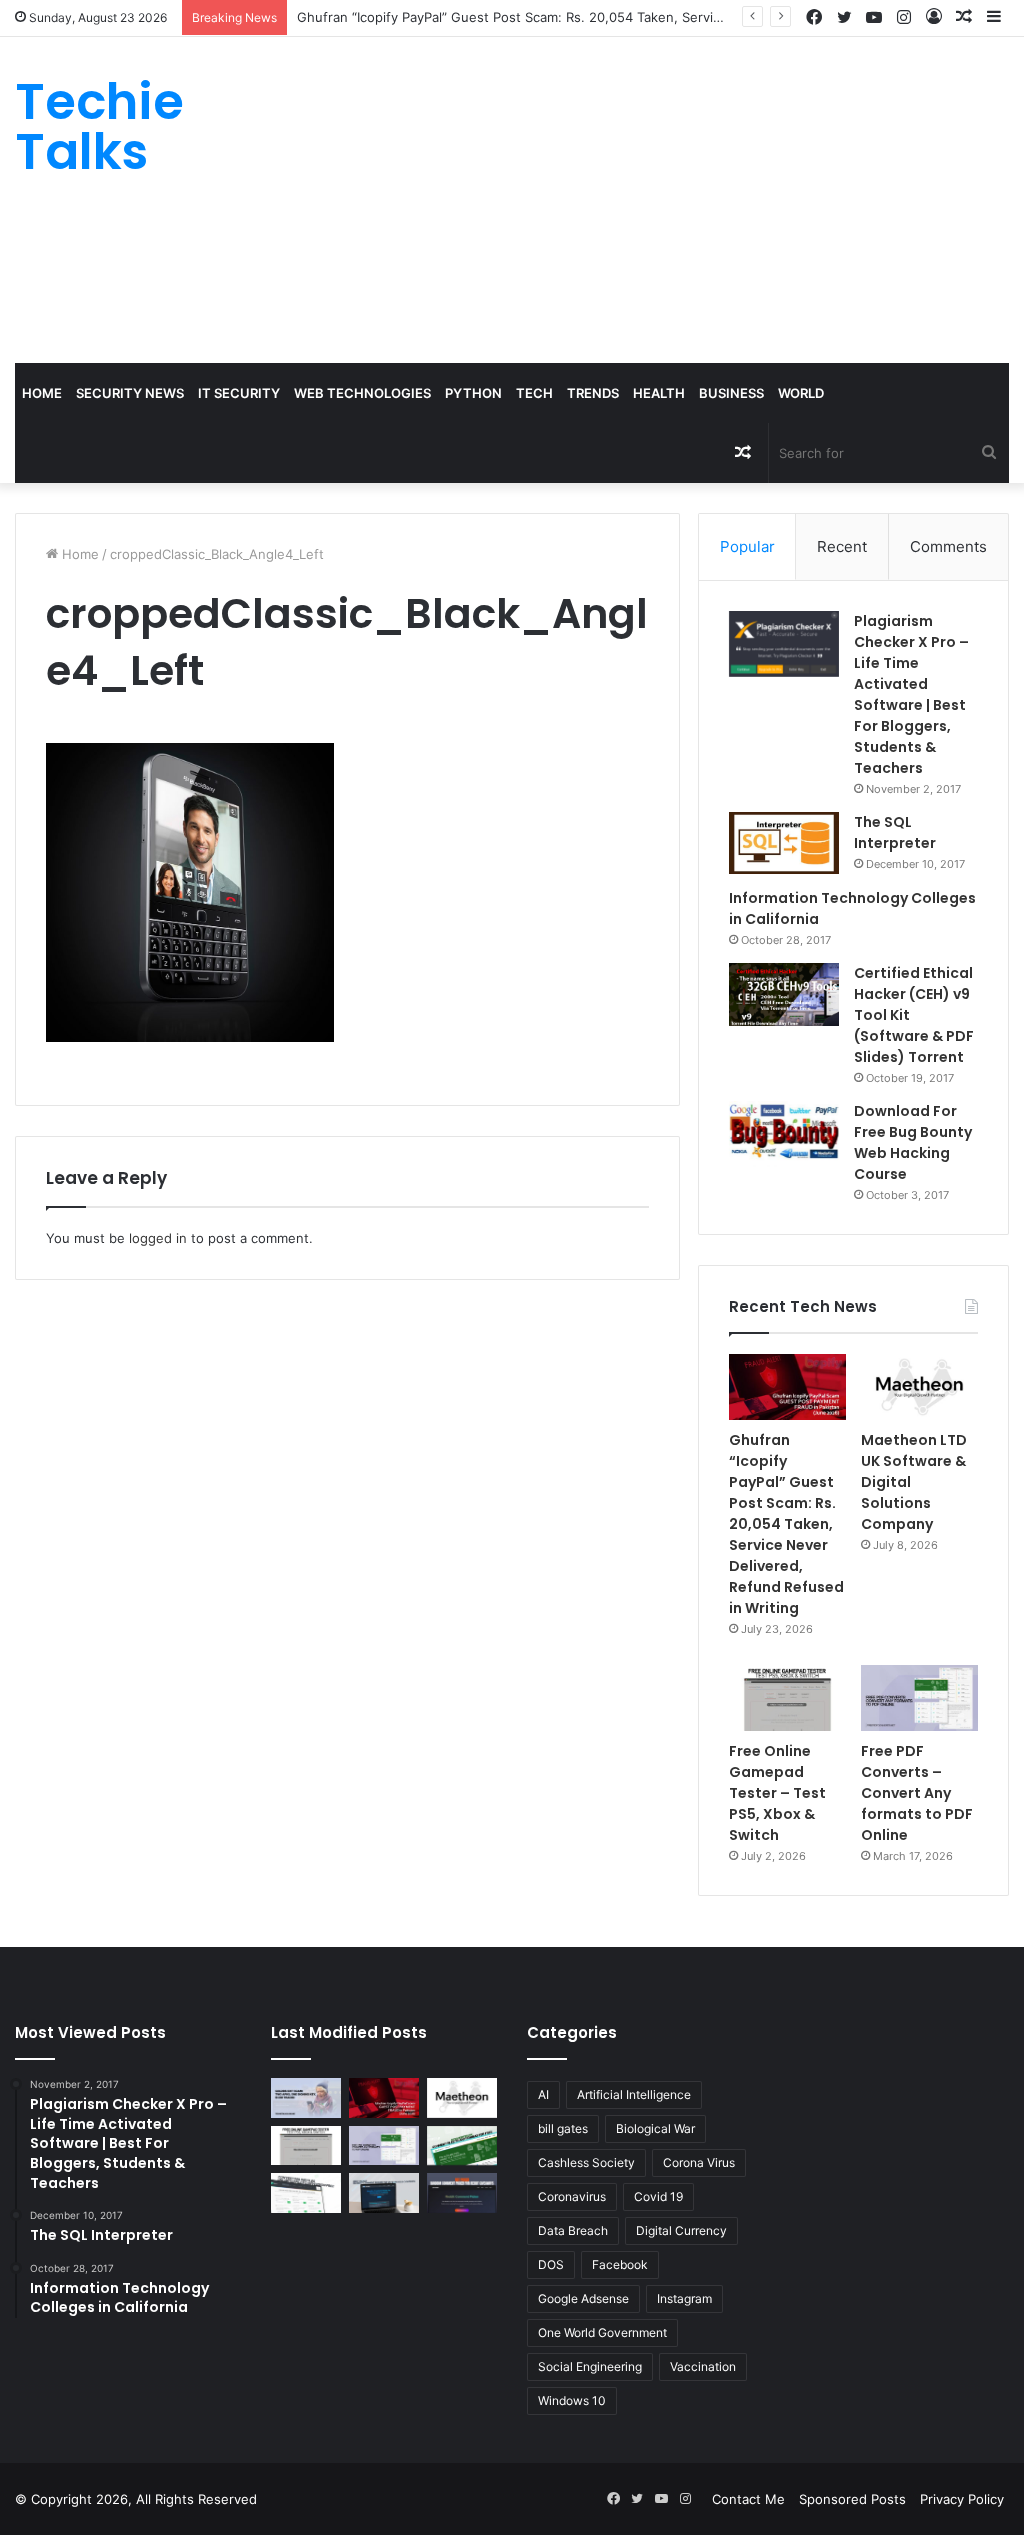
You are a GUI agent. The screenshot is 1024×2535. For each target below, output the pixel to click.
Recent (842, 546)
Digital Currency (681, 2230)
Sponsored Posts (852, 2499)
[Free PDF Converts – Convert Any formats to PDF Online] (919, 1698)
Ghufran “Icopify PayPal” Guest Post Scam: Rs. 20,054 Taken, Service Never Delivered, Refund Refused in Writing (651, 17)
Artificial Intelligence (634, 2094)
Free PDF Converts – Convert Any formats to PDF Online (917, 1793)
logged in (158, 1238)
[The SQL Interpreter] (784, 843)
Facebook (620, 2264)
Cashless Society (586, 2162)
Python (473, 393)
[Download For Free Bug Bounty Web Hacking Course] (784, 1134)
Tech (534, 393)
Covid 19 (658, 2196)
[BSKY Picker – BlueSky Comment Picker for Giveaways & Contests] (384, 2192)
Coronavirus (572, 2196)
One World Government (602, 2332)
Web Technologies (362, 393)
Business (731, 393)
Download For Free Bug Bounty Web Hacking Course (913, 1142)
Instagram (684, 2298)
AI (543, 2094)
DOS (551, 2264)
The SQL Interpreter (895, 832)
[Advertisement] (689, 197)
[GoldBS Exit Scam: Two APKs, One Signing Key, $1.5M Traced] (306, 2097)
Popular (747, 546)
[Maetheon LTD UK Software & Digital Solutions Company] (919, 1387)
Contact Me (748, 2499)
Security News (130, 393)
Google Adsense (583, 2298)
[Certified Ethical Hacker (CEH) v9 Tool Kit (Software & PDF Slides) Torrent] (784, 994)
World (801, 393)
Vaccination (703, 2366)
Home (42, 393)
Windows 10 (572, 2400)
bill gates (563, 2128)
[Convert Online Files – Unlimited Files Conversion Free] (306, 2192)
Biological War (655, 2128)
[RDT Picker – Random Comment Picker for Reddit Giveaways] (462, 2192)
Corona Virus (699, 2162)
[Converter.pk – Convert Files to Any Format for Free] (462, 2145)
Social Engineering (590, 2366)
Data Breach (573, 2230)
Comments (948, 546)
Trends (593, 393)
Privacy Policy (962, 2499)
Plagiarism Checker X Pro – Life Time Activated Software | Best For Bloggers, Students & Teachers (911, 694)
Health (659, 393)
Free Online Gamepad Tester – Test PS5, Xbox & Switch (777, 1793)
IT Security (239, 393)
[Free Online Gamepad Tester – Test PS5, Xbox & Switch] (787, 1698)
